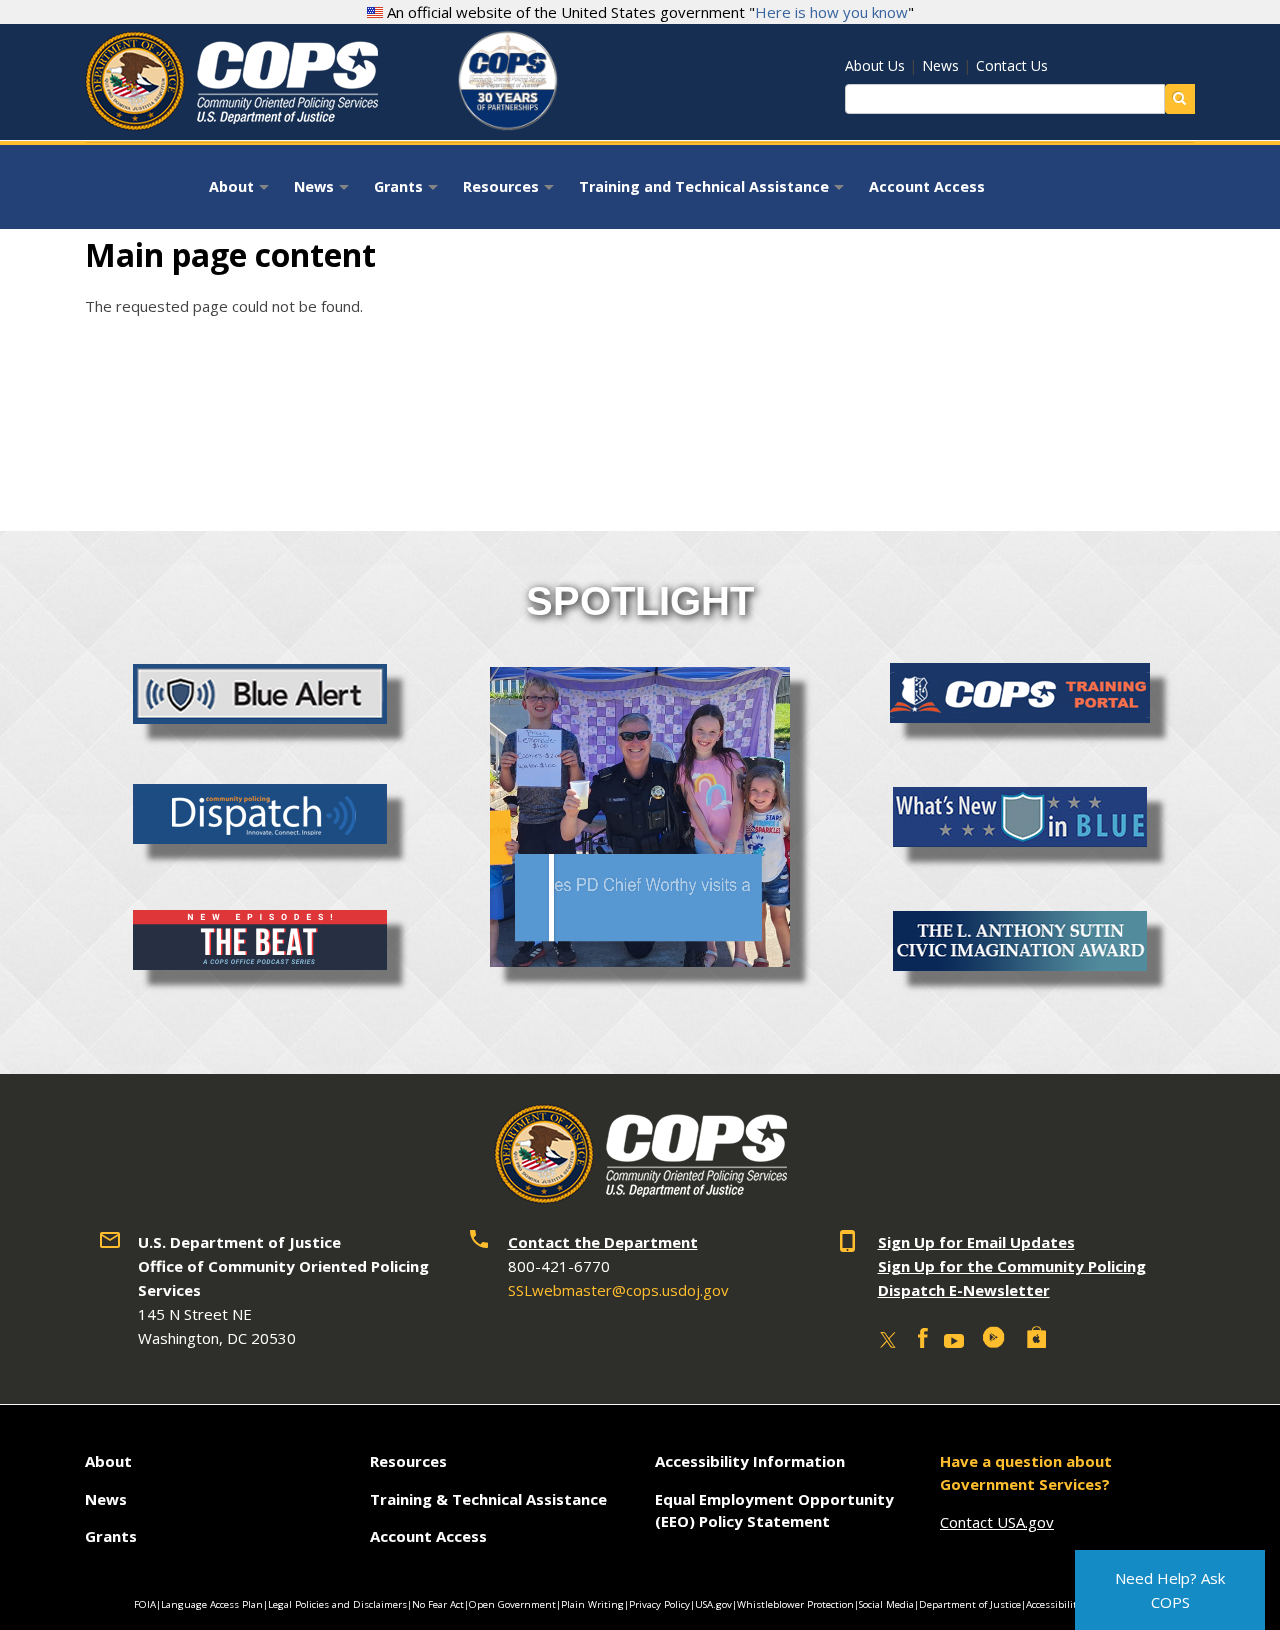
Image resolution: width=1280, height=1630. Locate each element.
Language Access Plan (212, 1604)
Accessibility (1054, 1604)
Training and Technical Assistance (714, 193)
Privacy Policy (659, 1604)
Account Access (927, 186)
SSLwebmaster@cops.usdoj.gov (618, 1290)
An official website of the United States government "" (648, 12)
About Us (875, 65)
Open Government (512, 1604)
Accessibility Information (750, 1461)
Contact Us (1012, 65)
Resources (511, 193)
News (940, 65)
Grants (408, 193)
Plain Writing (592, 1604)
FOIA (145, 1604)
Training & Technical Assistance (488, 1499)
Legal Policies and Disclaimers (337, 1604)
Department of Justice (970, 1604)
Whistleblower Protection (795, 1604)
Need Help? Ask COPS (1170, 1590)
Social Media (886, 1604)
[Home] (231, 123)
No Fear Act (438, 1604)
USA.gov (713, 1604)
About (241, 193)
